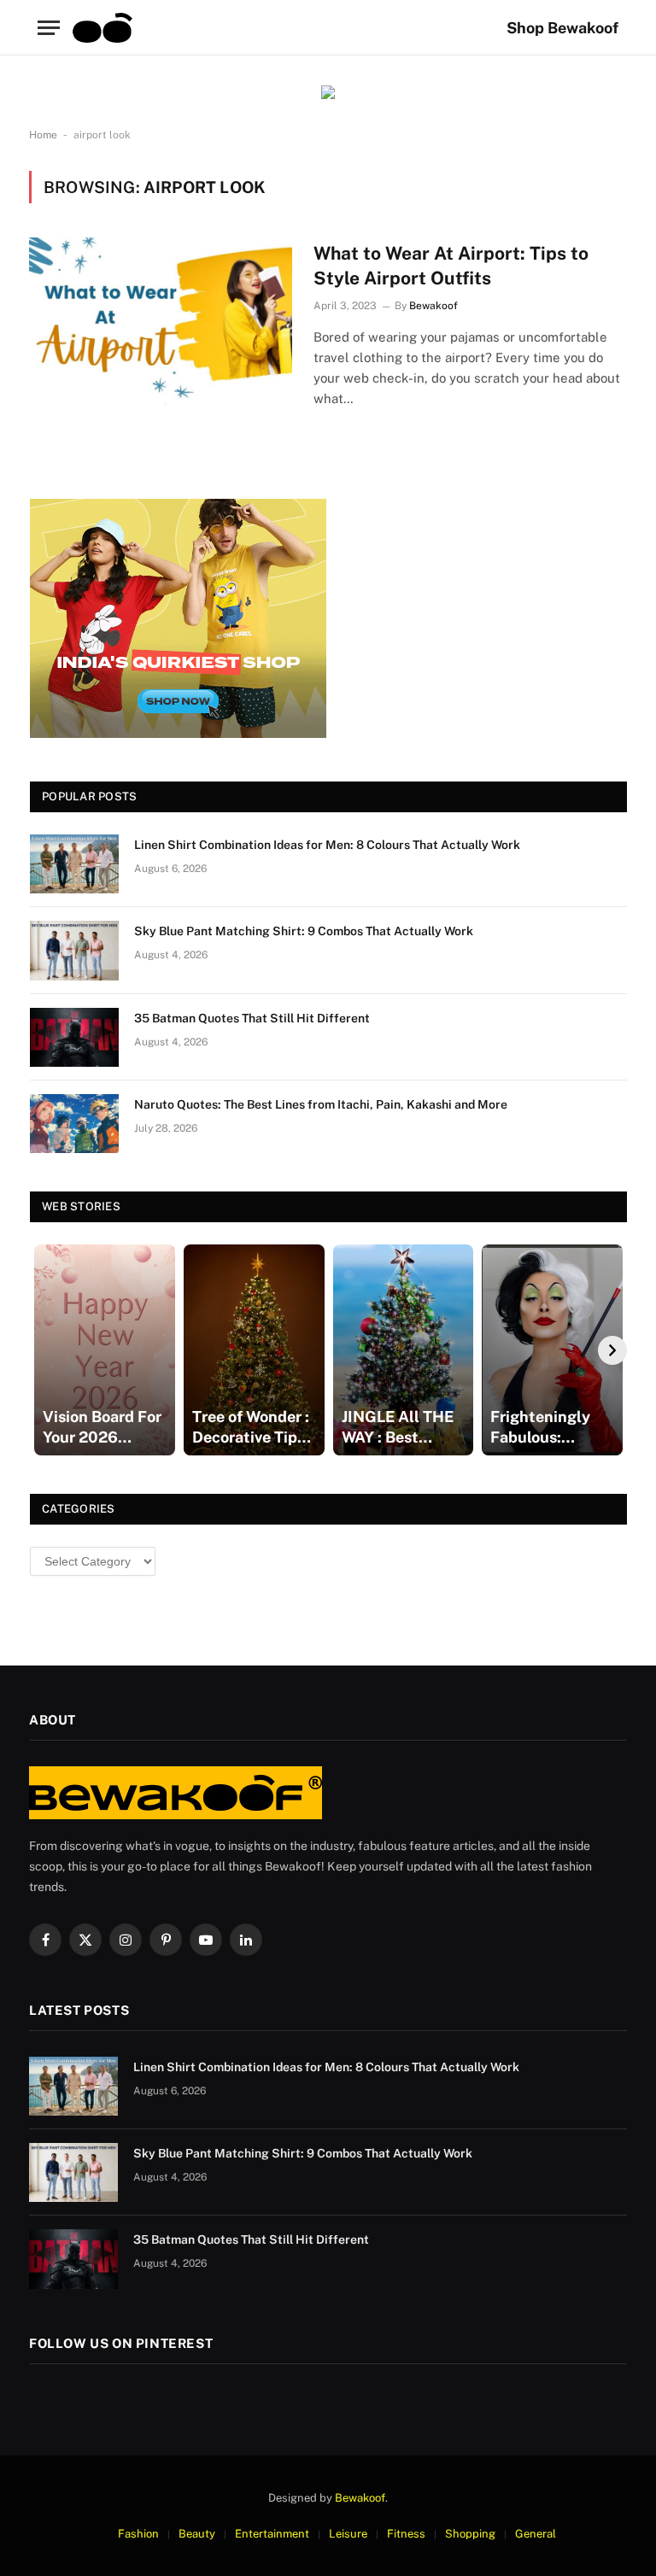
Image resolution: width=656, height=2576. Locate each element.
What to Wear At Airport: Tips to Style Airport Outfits (451, 266)
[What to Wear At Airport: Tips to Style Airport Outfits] (161, 321)
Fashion (138, 2534)
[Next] (612, 1350)
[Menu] (49, 28)
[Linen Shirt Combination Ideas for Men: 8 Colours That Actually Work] (74, 864)
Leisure (348, 2534)
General (536, 2534)
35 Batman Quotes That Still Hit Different (252, 1018)
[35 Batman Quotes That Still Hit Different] (74, 1037)
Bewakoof (433, 306)
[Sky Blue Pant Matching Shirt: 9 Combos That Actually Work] (74, 950)
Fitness (406, 2534)
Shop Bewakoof (562, 28)
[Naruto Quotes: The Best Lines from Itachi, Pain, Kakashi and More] (74, 1124)
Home (43, 135)
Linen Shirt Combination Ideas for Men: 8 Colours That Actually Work (327, 845)
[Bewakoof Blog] (102, 28)
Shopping (470, 2534)
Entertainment (272, 2534)
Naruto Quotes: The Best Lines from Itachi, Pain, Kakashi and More (321, 1104)
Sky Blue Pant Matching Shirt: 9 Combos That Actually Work (304, 931)
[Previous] (44, 1350)
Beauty (197, 2534)
